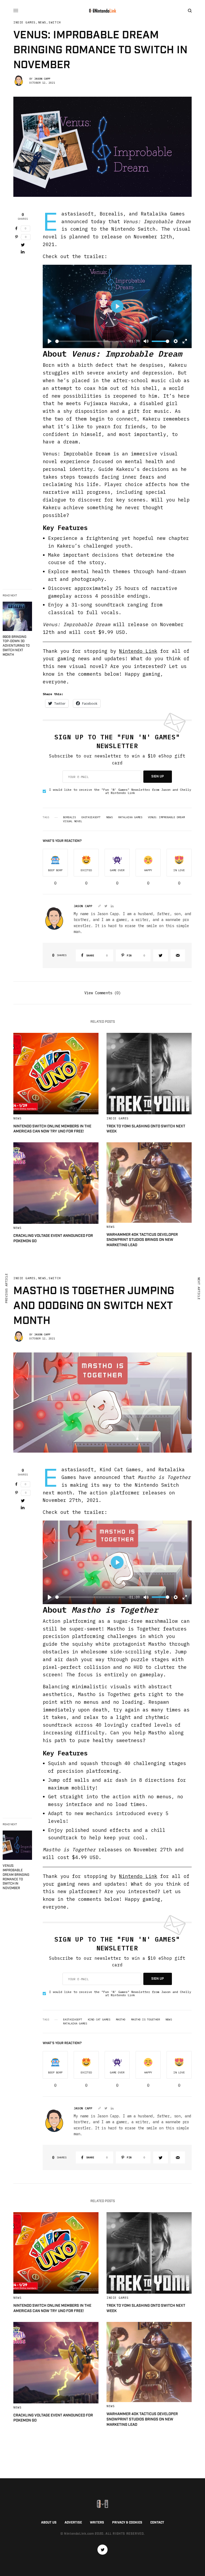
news (109, 817)
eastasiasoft (91, 817)
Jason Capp (42, 79)
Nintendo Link (138, 651)
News (42, 23)
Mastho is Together (145, 2020)
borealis (69, 817)
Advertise (73, 2523)
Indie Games (24, 23)
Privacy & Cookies (127, 2523)
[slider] (90, 341)
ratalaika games (130, 817)
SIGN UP (158, 777)
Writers (97, 2523)
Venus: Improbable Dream (166, 817)
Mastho (121, 2020)
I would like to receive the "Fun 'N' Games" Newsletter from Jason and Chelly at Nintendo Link (120, 791)
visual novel (73, 821)
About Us (49, 2523)
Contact (157, 2523)
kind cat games (99, 2020)
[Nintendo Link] (102, 11)
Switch (55, 23)
